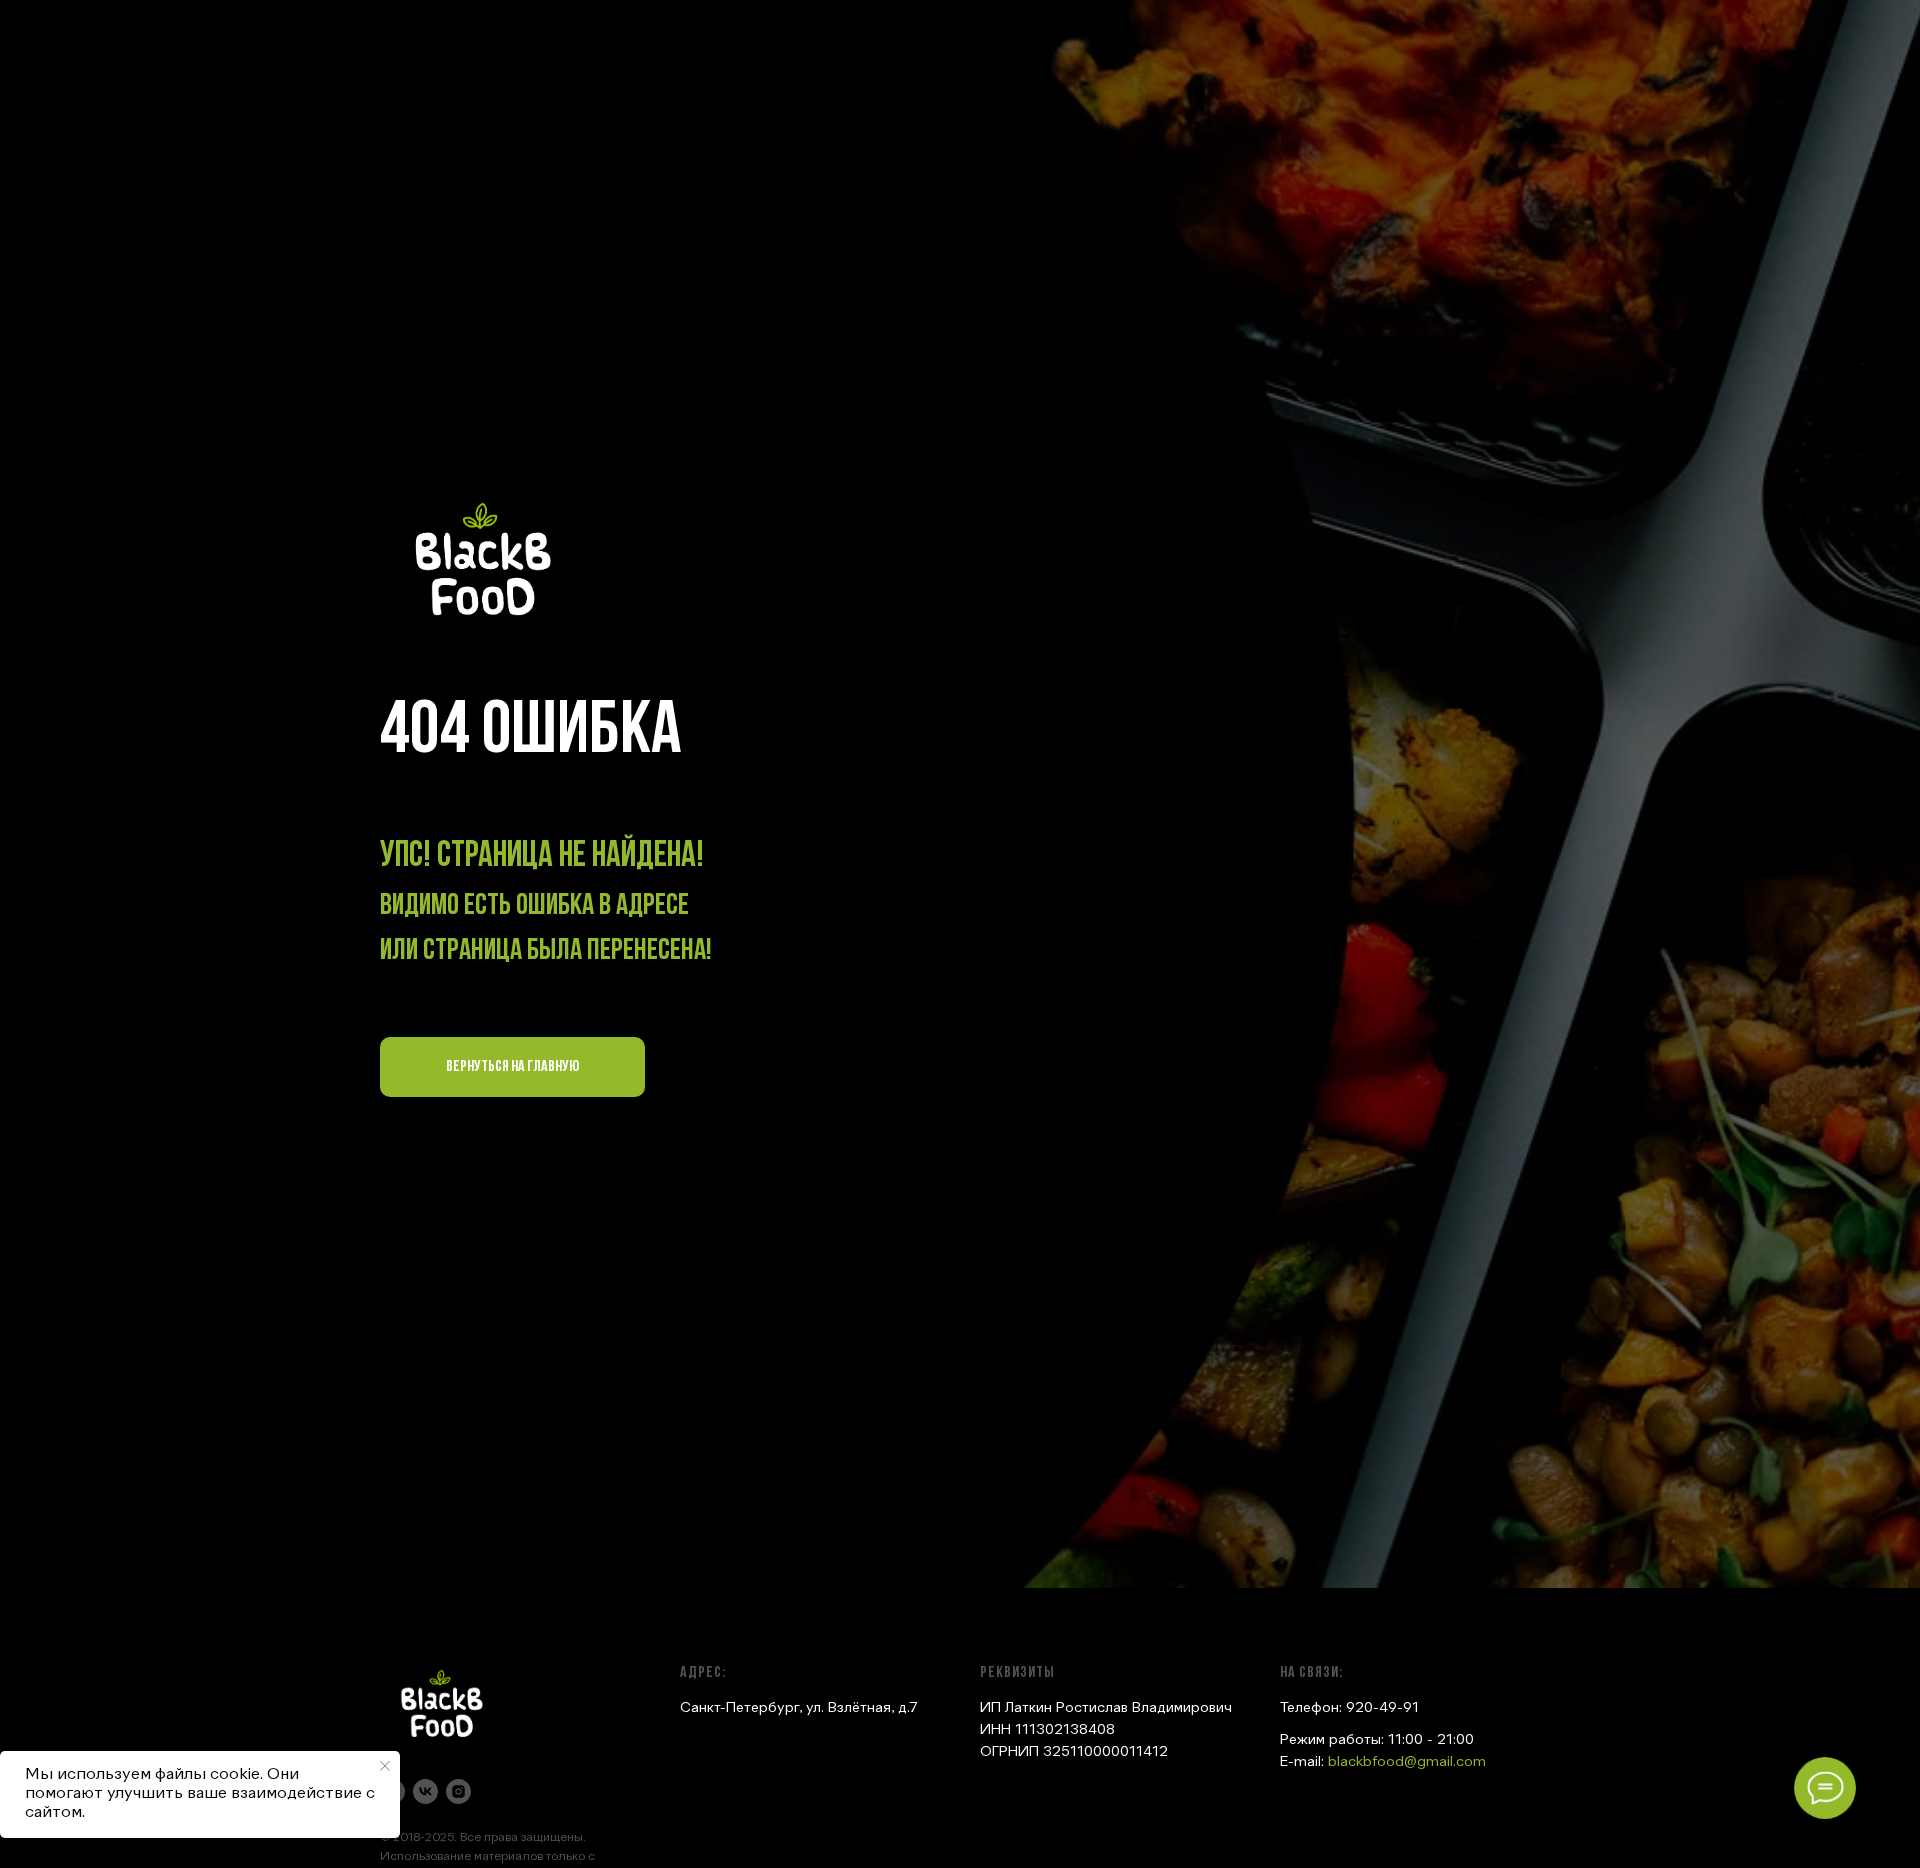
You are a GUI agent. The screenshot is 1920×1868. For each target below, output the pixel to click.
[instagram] (458, 1791)
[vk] (425, 1791)
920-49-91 (1382, 1708)
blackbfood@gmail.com (1407, 1762)
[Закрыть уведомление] (385, 1766)
